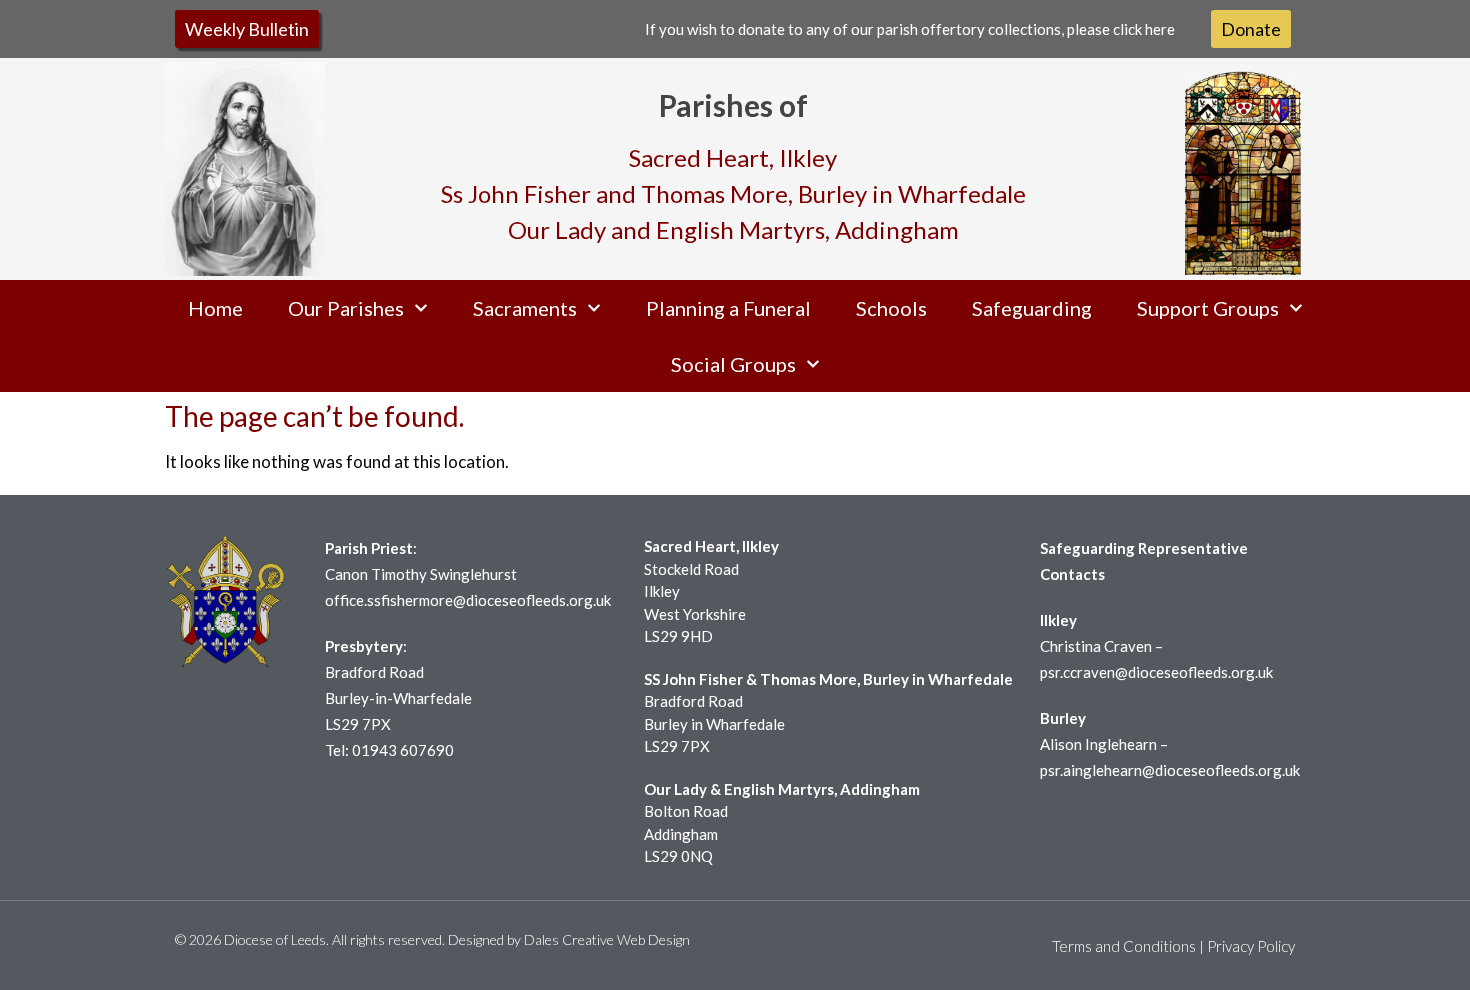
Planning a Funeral (728, 308)
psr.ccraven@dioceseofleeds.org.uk (1156, 672)
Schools (891, 308)
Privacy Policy (1251, 946)
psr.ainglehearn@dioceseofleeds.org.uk (1170, 770)
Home (215, 308)
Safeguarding (1032, 308)
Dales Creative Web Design (607, 939)
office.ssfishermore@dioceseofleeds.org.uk (468, 600)
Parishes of (733, 105)
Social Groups (733, 364)
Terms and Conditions (1124, 946)
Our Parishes (346, 308)
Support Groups (1208, 308)
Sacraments (525, 308)
